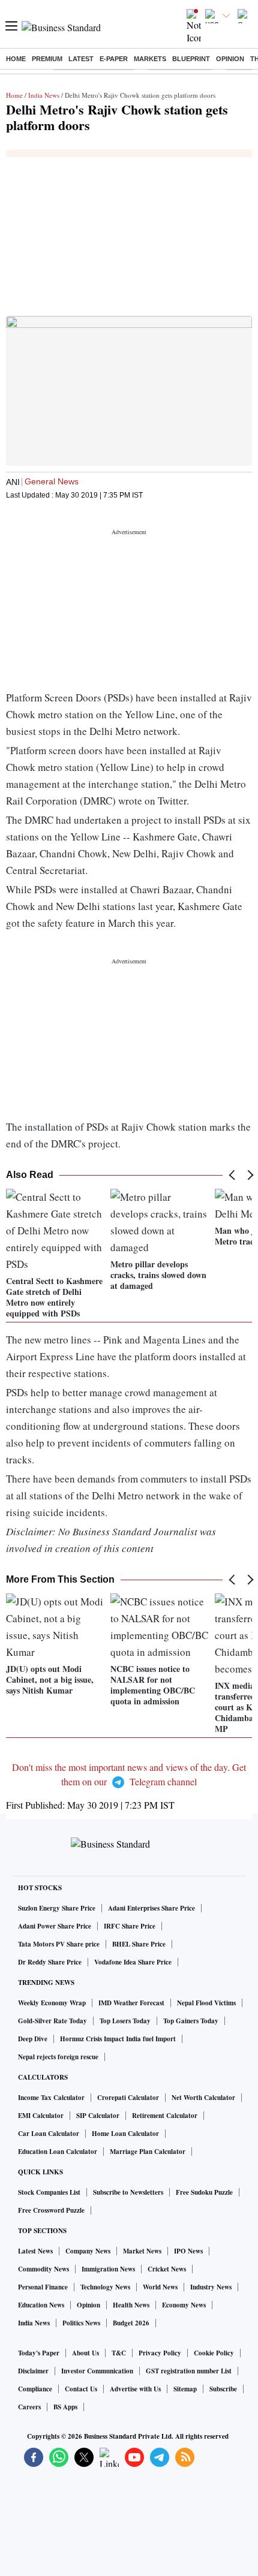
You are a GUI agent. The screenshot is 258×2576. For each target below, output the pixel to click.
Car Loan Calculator (49, 2134)
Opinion (230, 59)
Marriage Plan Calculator (148, 2152)
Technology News (105, 2287)
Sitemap (185, 2389)
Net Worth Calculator (203, 2098)
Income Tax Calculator (51, 2098)
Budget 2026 (131, 2323)
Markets (150, 59)
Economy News (184, 2305)
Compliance (35, 2389)
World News (160, 2287)
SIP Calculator (98, 2116)
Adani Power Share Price (55, 1926)
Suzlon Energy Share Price (57, 1908)
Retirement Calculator (165, 2116)
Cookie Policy (214, 2353)
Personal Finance (43, 2287)
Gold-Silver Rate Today (52, 2021)
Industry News (211, 2287)
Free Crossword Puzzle (51, 2210)
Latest (81, 59)
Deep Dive (33, 2039)
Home (16, 59)
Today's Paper (39, 2353)
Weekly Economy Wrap (52, 2003)
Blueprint (191, 59)
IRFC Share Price (130, 1926)
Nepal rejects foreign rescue (58, 2057)
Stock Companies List (49, 2192)
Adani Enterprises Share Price (151, 1908)
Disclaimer (33, 2371)
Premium (47, 59)
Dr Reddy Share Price (50, 1962)
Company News (88, 2251)
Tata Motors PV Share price (59, 1944)
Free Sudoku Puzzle (204, 2192)
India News (44, 95)
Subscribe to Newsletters (128, 2192)
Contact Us (81, 2389)
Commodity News (43, 2269)
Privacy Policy (160, 2353)
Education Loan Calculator (58, 2152)
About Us (85, 2353)
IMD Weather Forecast (131, 2003)
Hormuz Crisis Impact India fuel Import (118, 2039)
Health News (131, 2305)
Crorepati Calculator (128, 2098)
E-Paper (114, 59)
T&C (119, 2353)
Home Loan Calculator (125, 2134)
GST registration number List (189, 2371)
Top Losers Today (125, 2021)
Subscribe (223, 2389)
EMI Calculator (41, 2116)
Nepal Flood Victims (206, 2003)
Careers (29, 2407)
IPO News (188, 2251)
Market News (142, 2251)
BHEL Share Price (139, 1944)
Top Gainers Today (191, 2021)
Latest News (35, 2251)
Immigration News (108, 2269)
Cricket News (167, 2269)
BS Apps (65, 2407)
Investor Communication (97, 2371)
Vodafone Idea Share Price (133, 1962)
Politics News (81, 2323)
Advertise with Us (135, 2389)
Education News (41, 2305)
